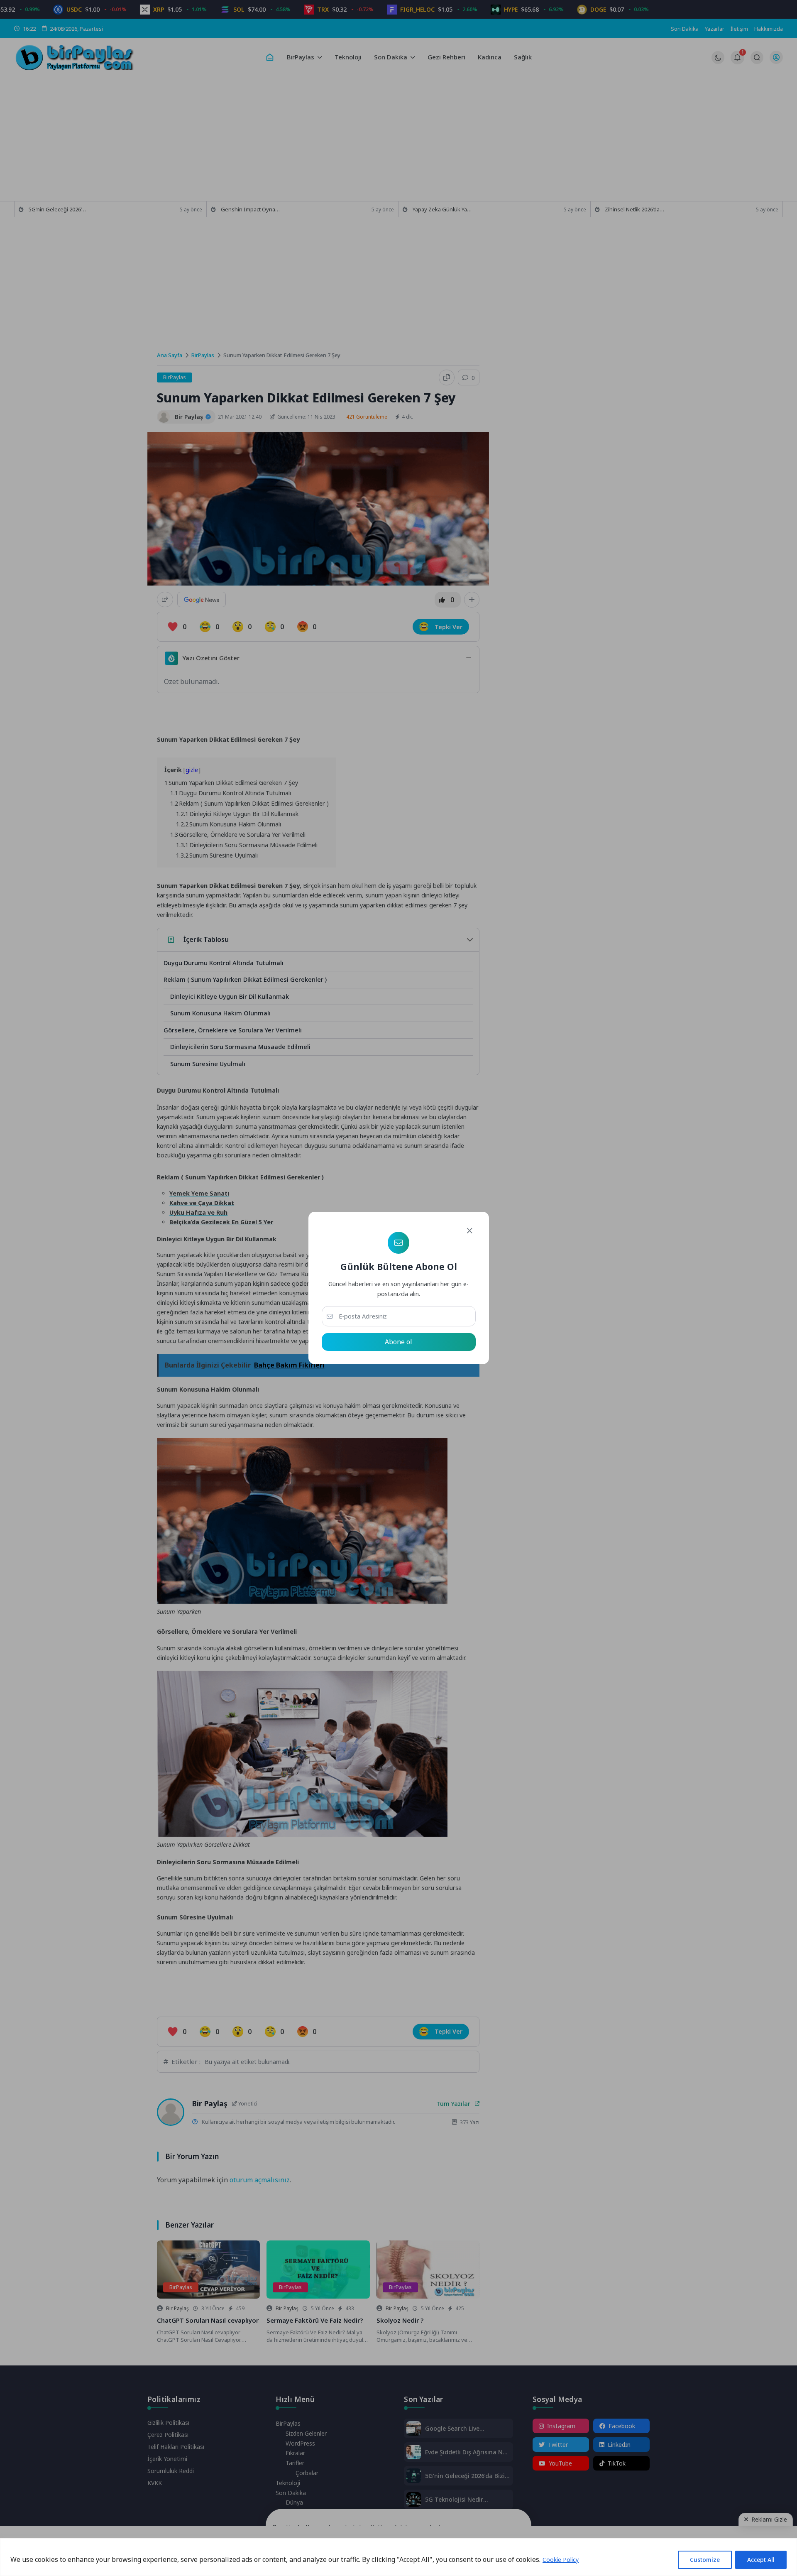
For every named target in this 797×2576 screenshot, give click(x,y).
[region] (398, 2557)
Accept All (761, 2560)
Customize (705, 2560)
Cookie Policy (561, 2560)
